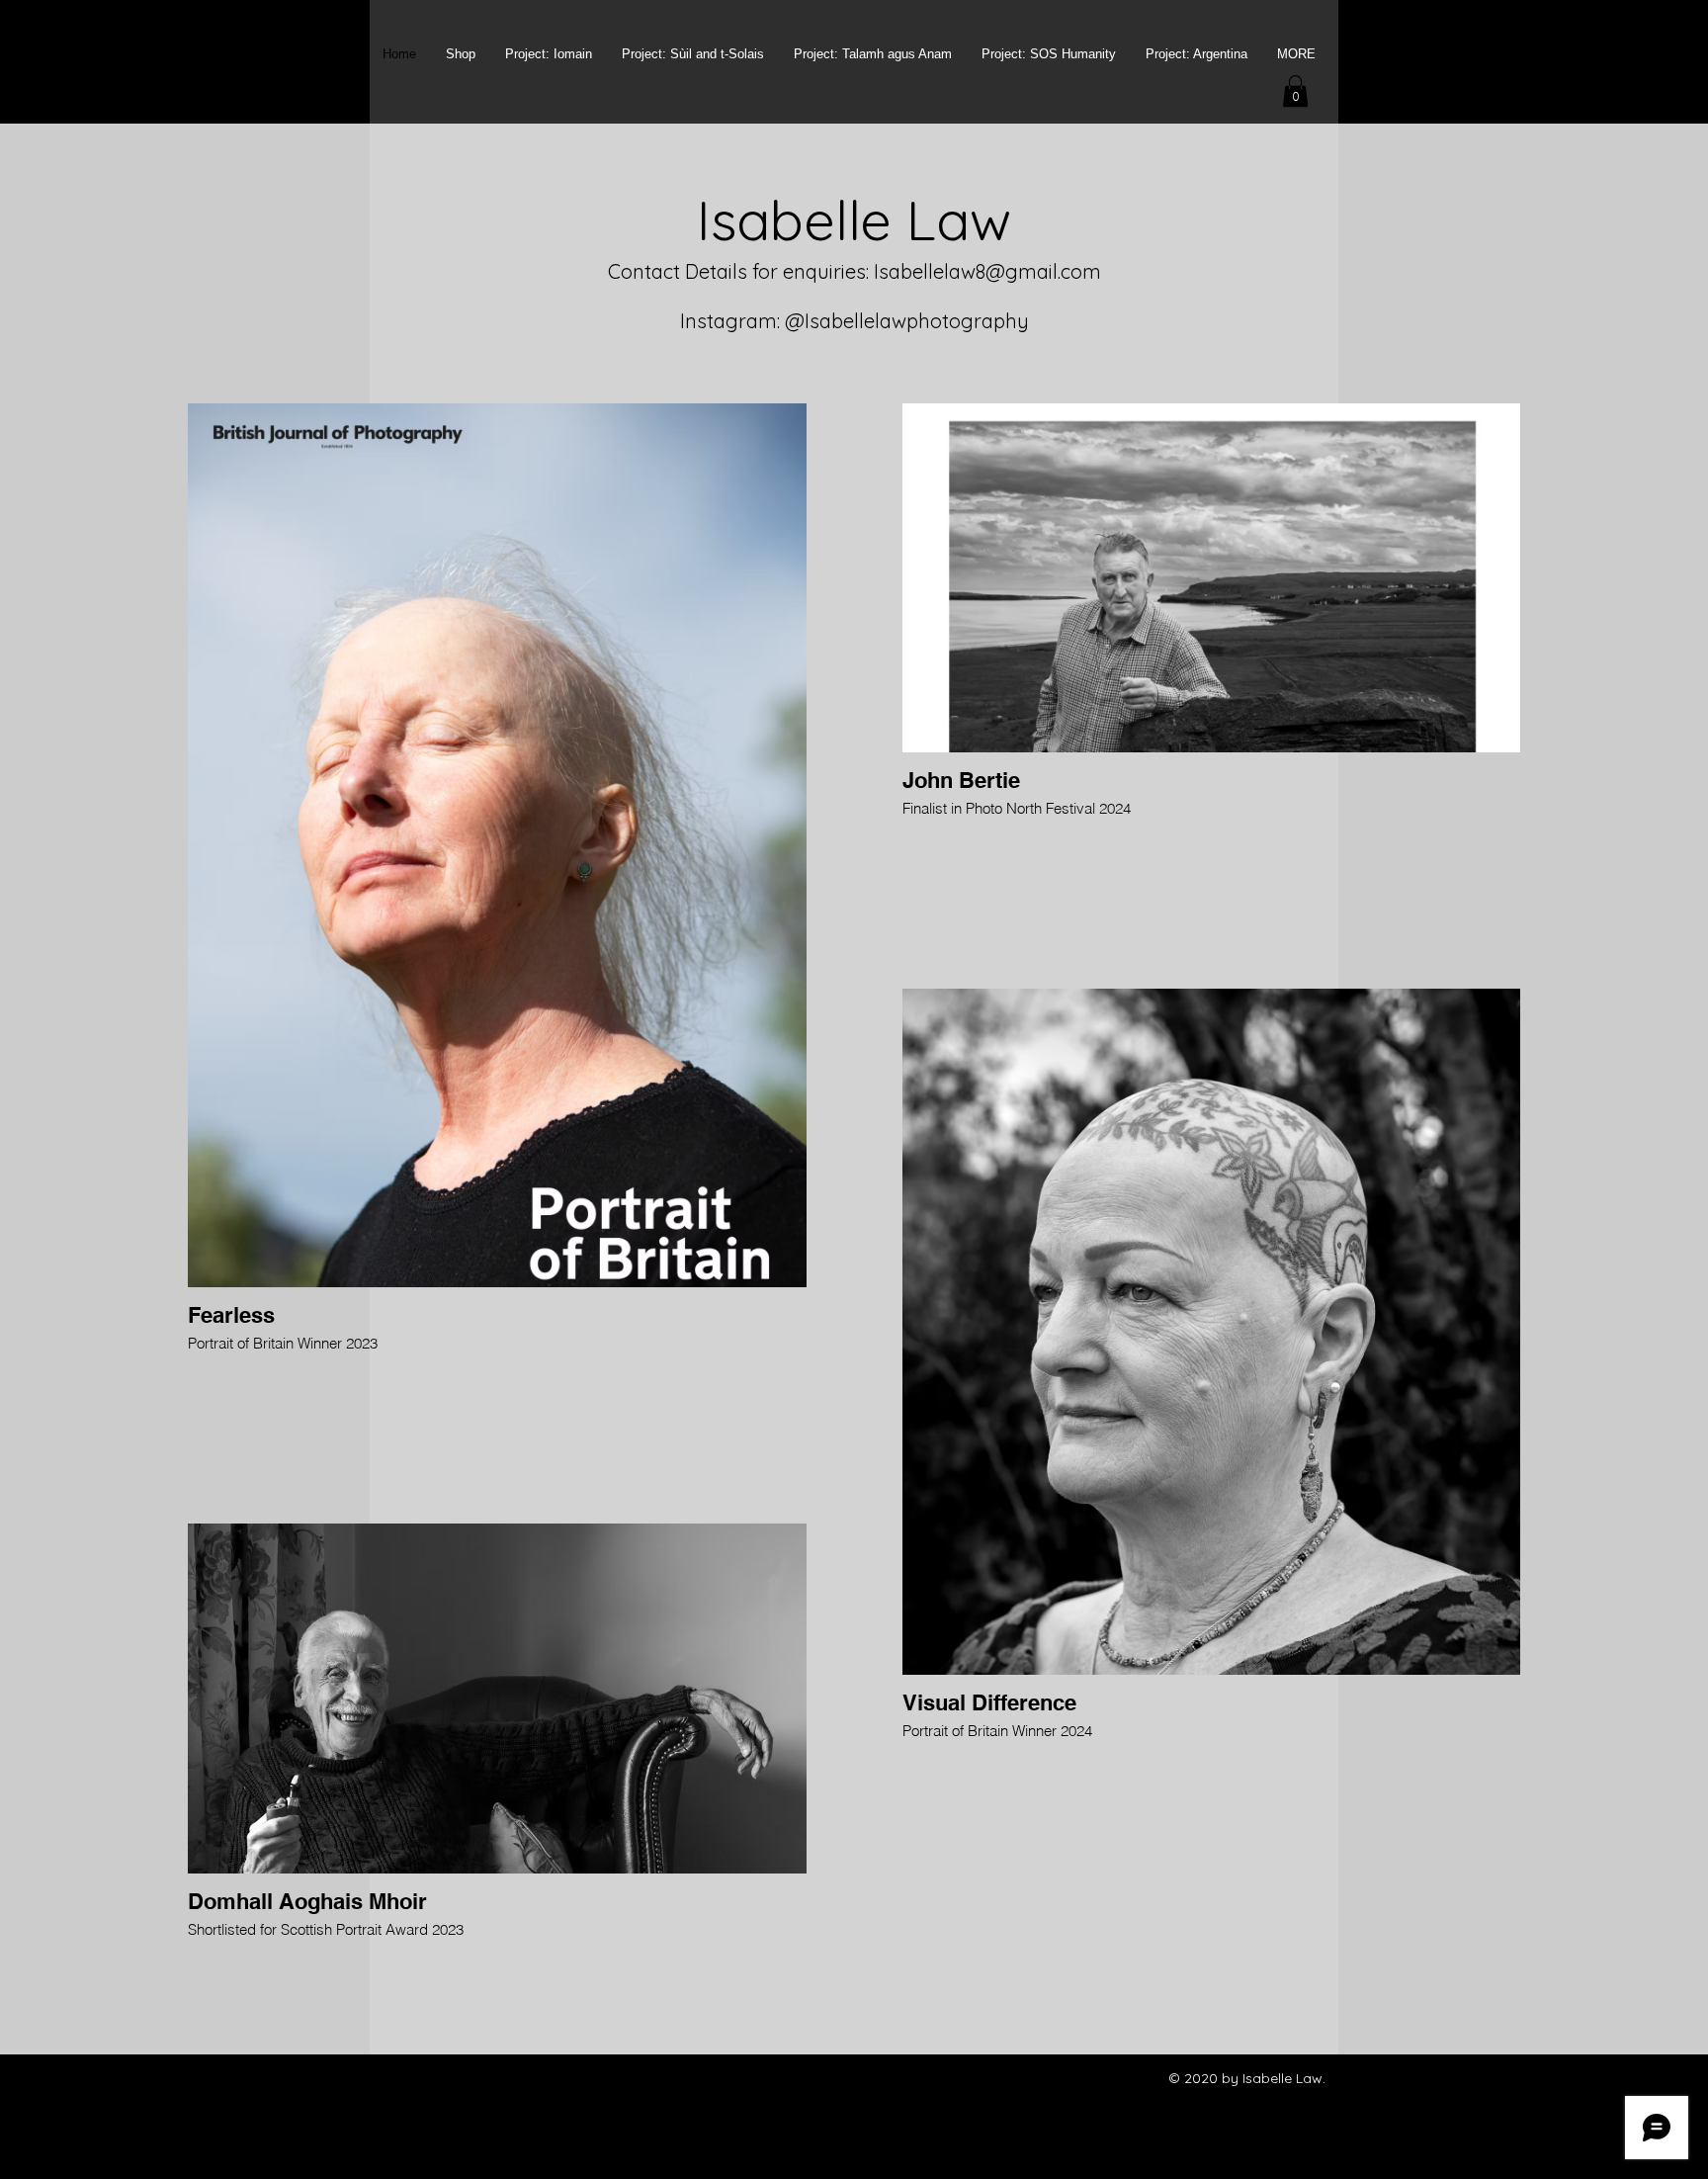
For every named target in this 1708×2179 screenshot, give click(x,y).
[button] (1295, 91)
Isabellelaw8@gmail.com (987, 271)
